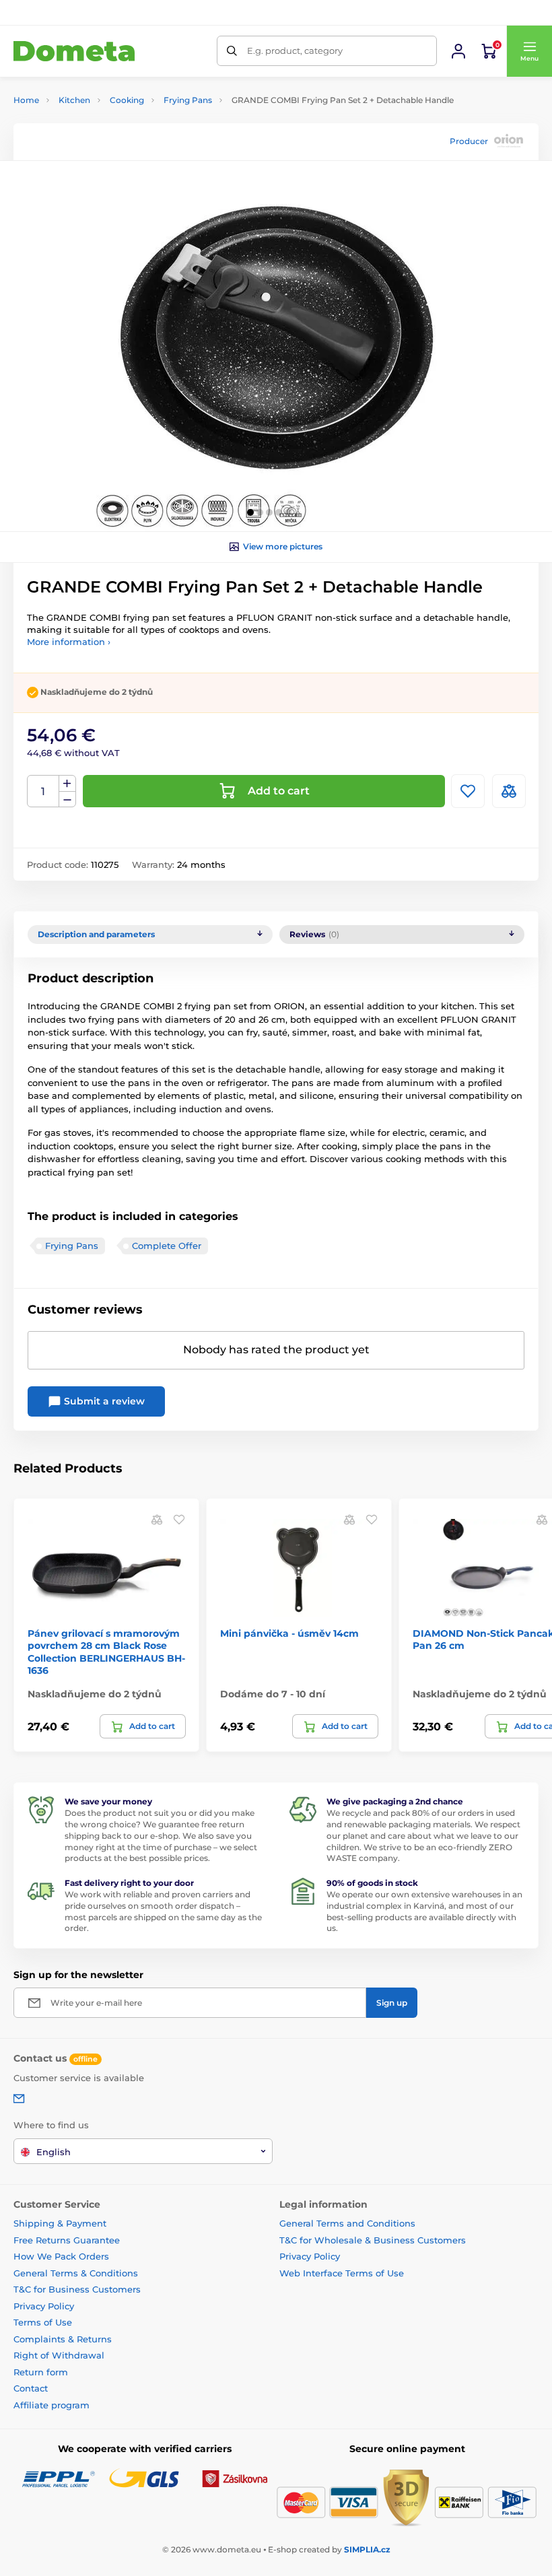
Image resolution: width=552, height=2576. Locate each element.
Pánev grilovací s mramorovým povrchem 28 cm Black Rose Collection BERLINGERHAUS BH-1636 (106, 1652)
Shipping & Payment (60, 2223)
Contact (31, 2388)
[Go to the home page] (74, 52)
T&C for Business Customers (77, 2289)
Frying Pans (188, 100)
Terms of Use (43, 2322)
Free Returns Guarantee (67, 2240)
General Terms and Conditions (347, 2223)
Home (26, 100)
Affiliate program (51, 2405)
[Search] (232, 51)
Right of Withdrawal (59, 2355)
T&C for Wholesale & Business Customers (373, 2240)
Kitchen (74, 100)
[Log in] (458, 51)
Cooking (127, 100)
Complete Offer (167, 1246)
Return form (41, 2372)
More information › (69, 642)
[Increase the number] (67, 784)
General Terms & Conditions (76, 2273)
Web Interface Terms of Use (342, 2273)
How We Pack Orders (61, 2256)
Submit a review (103, 1401)
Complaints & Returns (63, 2339)
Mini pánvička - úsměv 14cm (289, 1633)
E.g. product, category (295, 50)
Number (43, 791)
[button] (529, 51)
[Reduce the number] (67, 800)
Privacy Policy (44, 2306)
